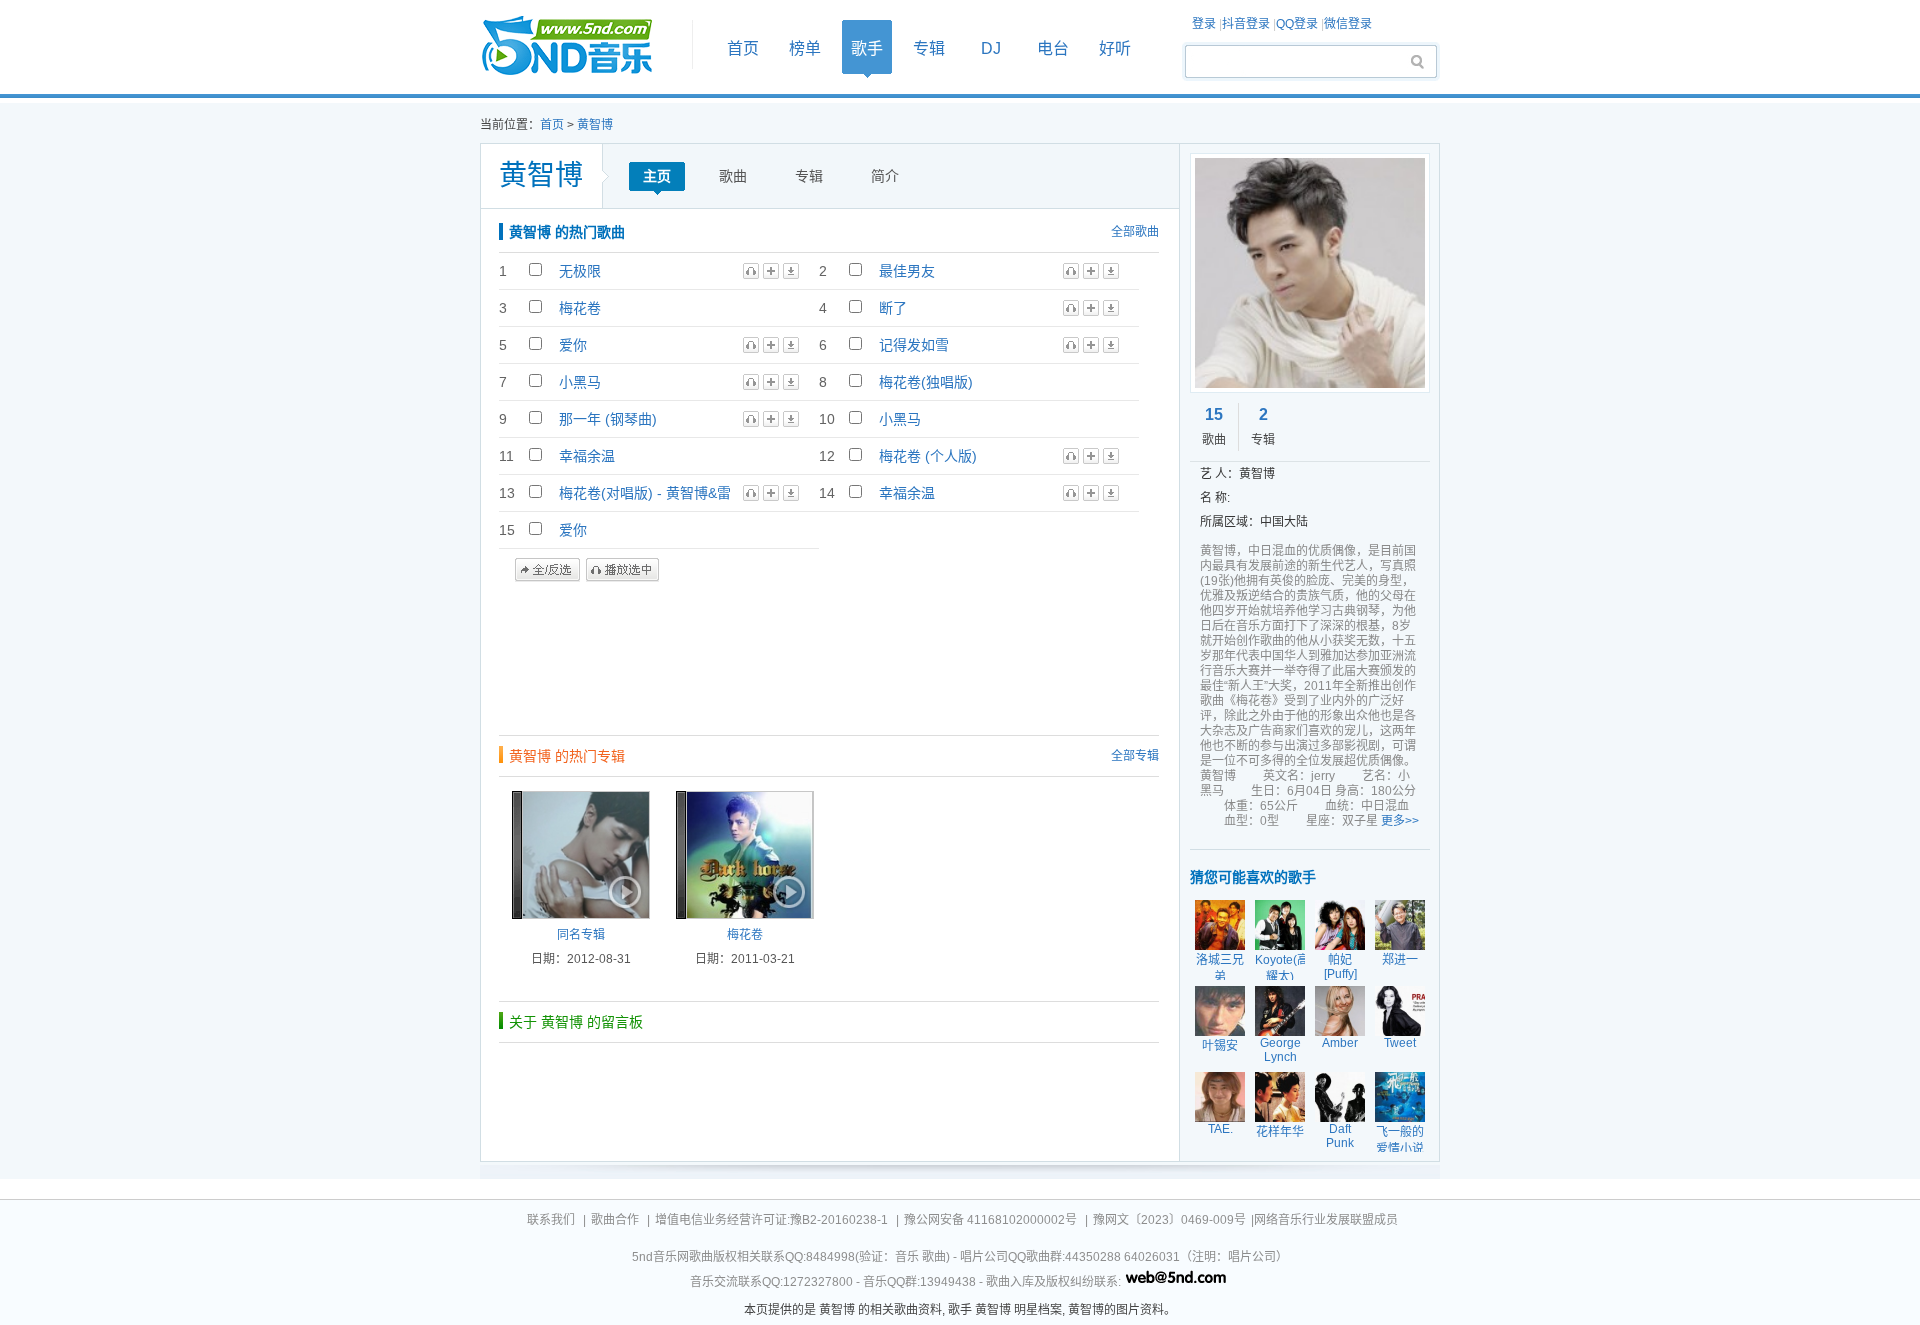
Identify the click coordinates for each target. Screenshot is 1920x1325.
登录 (1204, 24)
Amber (1340, 1043)
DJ (991, 48)
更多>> (1400, 821)
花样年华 (1280, 1132)
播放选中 (622, 570)
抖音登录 (1246, 24)
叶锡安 (1220, 1046)
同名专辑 (581, 935)
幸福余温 (587, 456)
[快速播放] (623, 892)
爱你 (573, 345)
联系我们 (551, 1220)
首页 (580, 46)
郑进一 (1400, 960)
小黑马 (580, 382)
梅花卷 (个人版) (928, 456)
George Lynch (1280, 1050)
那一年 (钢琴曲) (608, 419)
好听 (1115, 48)
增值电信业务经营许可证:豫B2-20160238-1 (771, 1220)
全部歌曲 (1135, 232)
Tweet (1400, 1043)
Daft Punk (1340, 1136)
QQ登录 (1297, 24)
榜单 (805, 48)
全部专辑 (1135, 756)
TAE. (1220, 1129)
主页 (657, 176)
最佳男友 (907, 271)
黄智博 (595, 125)
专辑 (929, 48)
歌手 (867, 48)
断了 (893, 308)
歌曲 (733, 176)
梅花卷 (580, 308)
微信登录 (1348, 24)
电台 (1053, 48)
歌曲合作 (615, 1220)
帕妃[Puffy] (1340, 967)
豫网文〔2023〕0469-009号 (1169, 1220)
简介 (885, 176)
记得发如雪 (914, 345)
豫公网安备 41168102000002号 (990, 1220)
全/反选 (547, 570)
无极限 (580, 271)
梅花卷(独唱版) (926, 382)
